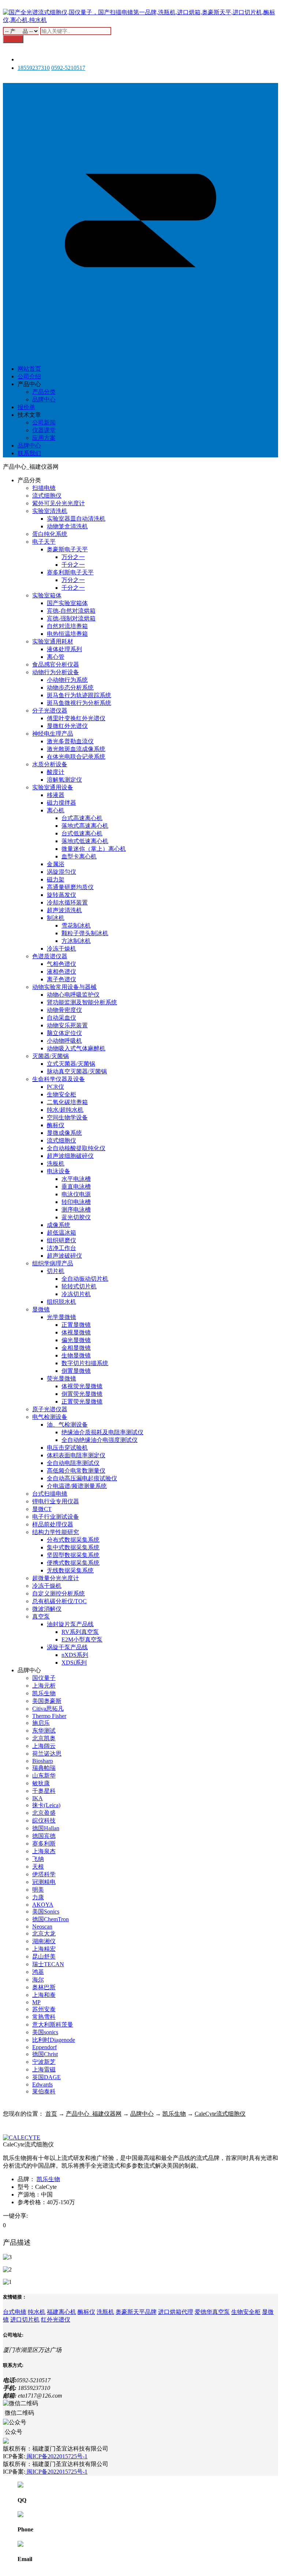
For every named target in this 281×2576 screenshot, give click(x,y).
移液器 (56, 795)
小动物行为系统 (67, 680)
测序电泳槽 (76, 1210)
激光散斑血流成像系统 (76, 749)
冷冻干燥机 (61, 949)
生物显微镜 (76, 1355)
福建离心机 (61, 2312)
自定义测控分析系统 (59, 1593)
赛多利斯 (44, 1844)
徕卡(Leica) (46, 1805)
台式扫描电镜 (50, 1494)
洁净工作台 (61, 1248)
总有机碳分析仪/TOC (59, 1601)
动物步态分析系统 (70, 688)
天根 (38, 1867)
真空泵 (41, 1616)
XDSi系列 (74, 1663)
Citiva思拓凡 (48, 1709)
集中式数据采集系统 (73, 1547)
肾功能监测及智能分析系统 (82, 1002)
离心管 (56, 657)
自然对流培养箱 (67, 626)
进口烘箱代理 (176, 2312)
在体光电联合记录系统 (76, 757)
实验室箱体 (47, 595)
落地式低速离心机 (85, 841)
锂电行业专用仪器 (56, 1501)
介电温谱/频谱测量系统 (77, 1486)
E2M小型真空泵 (82, 1640)
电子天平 (44, 542)
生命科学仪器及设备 (59, 1079)
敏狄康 (41, 1783)
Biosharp (43, 1761)
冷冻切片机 (76, 1294)
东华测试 (44, 1731)
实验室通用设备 (53, 787)
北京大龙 (44, 1933)
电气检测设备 (50, 1417)
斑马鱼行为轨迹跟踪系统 (79, 695)
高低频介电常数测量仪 (76, 1471)
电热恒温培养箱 (67, 634)
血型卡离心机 (79, 856)
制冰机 (56, 918)
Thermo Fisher (49, 1716)
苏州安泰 (44, 2009)
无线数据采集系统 (70, 1570)
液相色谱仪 (61, 972)
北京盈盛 (44, 1813)
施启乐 (41, 1723)
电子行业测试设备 (56, 1517)
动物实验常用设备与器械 (64, 987)
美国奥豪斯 (47, 1701)
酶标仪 (56, 1125)
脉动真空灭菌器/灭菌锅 (77, 1071)
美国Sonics (46, 1912)
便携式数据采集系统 (73, 1563)
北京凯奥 (44, 1738)
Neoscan (42, 1927)
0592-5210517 (68, 68)
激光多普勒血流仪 (70, 741)
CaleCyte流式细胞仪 (220, 2114)
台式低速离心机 (82, 833)
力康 (38, 1897)
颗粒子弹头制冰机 (85, 933)
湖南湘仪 (44, 1941)
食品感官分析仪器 (56, 664)
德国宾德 (44, 1836)
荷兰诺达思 (47, 1754)
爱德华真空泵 (212, 2312)
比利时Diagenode (54, 2040)
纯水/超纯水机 (65, 1110)
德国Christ (45, 2054)
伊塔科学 (44, 1874)
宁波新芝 (44, 2062)
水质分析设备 (50, 764)
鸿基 (38, 1972)
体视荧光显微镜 (82, 1386)
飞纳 (38, 1859)
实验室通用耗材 (53, 641)
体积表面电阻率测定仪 (76, 1455)
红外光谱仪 (56, 2320)
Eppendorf (44, 2047)
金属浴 (56, 864)
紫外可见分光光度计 (59, 503)
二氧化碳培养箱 (67, 1102)
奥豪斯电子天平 (67, 549)
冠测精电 (44, 1882)
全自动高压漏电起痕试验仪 (82, 1478)
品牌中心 (142, 2114)
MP (36, 2002)
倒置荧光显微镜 (82, 1394)
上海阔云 (44, 1746)
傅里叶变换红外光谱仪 (76, 718)
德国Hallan (46, 1828)
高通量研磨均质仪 (70, 887)
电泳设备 (59, 1171)
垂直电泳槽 (76, 1187)
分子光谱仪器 (50, 711)
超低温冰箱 (61, 1233)
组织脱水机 (61, 1302)
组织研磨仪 (61, 1240)
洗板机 (56, 1164)
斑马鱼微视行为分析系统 (79, 703)
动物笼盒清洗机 (67, 526)
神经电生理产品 (53, 734)
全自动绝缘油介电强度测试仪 (100, 1440)
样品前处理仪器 (53, 1524)
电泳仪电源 (76, 1194)
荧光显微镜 (61, 1378)
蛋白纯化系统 (50, 534)
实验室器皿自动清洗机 (76, 519)
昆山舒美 (44, 1956)
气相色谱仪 (61, 964)
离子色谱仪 (61, 979)
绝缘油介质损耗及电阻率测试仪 (102, 1432)
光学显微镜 (61, 1317)
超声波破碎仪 (64, 1256)
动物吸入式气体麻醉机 (76, 1048)
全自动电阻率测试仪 (73, 1463)
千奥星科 (44, 1791)
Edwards (42, 2084)
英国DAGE (46, 2077)
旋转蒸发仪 (61, 895)
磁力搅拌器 (61, 803)
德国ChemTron (50, 1919)
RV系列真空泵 (80, 1632)
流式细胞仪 (47, 496)
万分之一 (73, 557)
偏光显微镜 (76, 1340)
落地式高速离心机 (85, 826)
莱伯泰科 (44, 2091)
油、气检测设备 (67, 1425)
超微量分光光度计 (56, 1578)
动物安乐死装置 (67, 1025)
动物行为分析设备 (56, 672)
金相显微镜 (76, 1348)
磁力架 (56, 879)
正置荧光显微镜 (82, 1402)
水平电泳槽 (76, 1179)
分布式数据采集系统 (73, 1540)
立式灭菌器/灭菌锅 (71, 1064)
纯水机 (37, 2312)
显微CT (42, 1509)
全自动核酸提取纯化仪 (76, 1148)
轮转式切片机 (79, 1286)
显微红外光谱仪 (67, 726)
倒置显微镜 (76, 1371)
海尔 (38, 1980)
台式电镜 (15, 2312)
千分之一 (73, 565)
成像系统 (59, 1225)
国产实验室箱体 (67, 603)
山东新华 (44, 1776)
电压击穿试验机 (67, 1448)
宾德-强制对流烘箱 (71, 618)
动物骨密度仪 (64, 1010)
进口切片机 (25, 2320)
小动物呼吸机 (64, 1041)
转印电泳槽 (76, 1202)
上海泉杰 (44, 1851)
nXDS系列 (75, 1655)
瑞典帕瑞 (44, 1768)
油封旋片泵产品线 (70, 1624)
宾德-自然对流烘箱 (71, 611)
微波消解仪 (47, 1609)
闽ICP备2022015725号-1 (56, 2456)
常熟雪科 (44, 2017)
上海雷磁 (44, 2069)
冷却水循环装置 (67, 902)
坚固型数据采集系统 (73, 1555)
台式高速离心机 (82, 818)
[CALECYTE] (22, 2137)
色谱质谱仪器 (50, 956)
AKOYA (43, 1905)
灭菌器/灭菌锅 (50, 1056)
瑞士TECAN (48, 1964)
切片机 (56, 1271)
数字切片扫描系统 (85, 1363)
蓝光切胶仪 (76, 1217)
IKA (38, 1798)
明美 (38, 1890)
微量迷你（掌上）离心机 (94, 849)
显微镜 (41, 1309)
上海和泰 (44, 1995)
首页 (51, 2114)
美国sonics (45, 2032)
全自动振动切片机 (85, 1279)
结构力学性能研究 (56, 1532)
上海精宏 (44, 1949)
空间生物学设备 (67, 1117)
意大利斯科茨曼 (53, 2024)
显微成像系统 (64, 1133)
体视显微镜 (76, 1332)
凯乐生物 (44, 1693)
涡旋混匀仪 (61, 872)
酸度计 (56, 772)
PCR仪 (55, 1087)
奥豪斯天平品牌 (136, 2312)
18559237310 (34, 68)
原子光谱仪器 (50, 1409)
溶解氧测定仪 (64, 780)
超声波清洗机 (64, 910)
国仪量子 (44, 1678)
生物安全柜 (61, 1094)
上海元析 (44, 1686)
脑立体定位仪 (64, 1033)
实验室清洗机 (50, 511)
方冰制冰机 (76, 941)
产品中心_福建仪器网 (94, 2114)
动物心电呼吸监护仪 (73, 995)
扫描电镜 (44, 488)
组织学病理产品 (53, 1263)
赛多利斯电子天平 (70, 572)
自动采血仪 (61, 1018)
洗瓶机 (105, 2312)
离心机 (56, 810)
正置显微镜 (76, 1325)
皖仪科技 (44, 1820)
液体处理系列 (64, 649)
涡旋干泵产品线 (67, 1647)
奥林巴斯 (44, 1987)
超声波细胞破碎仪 (70, 1156)
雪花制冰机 (76, 926)
